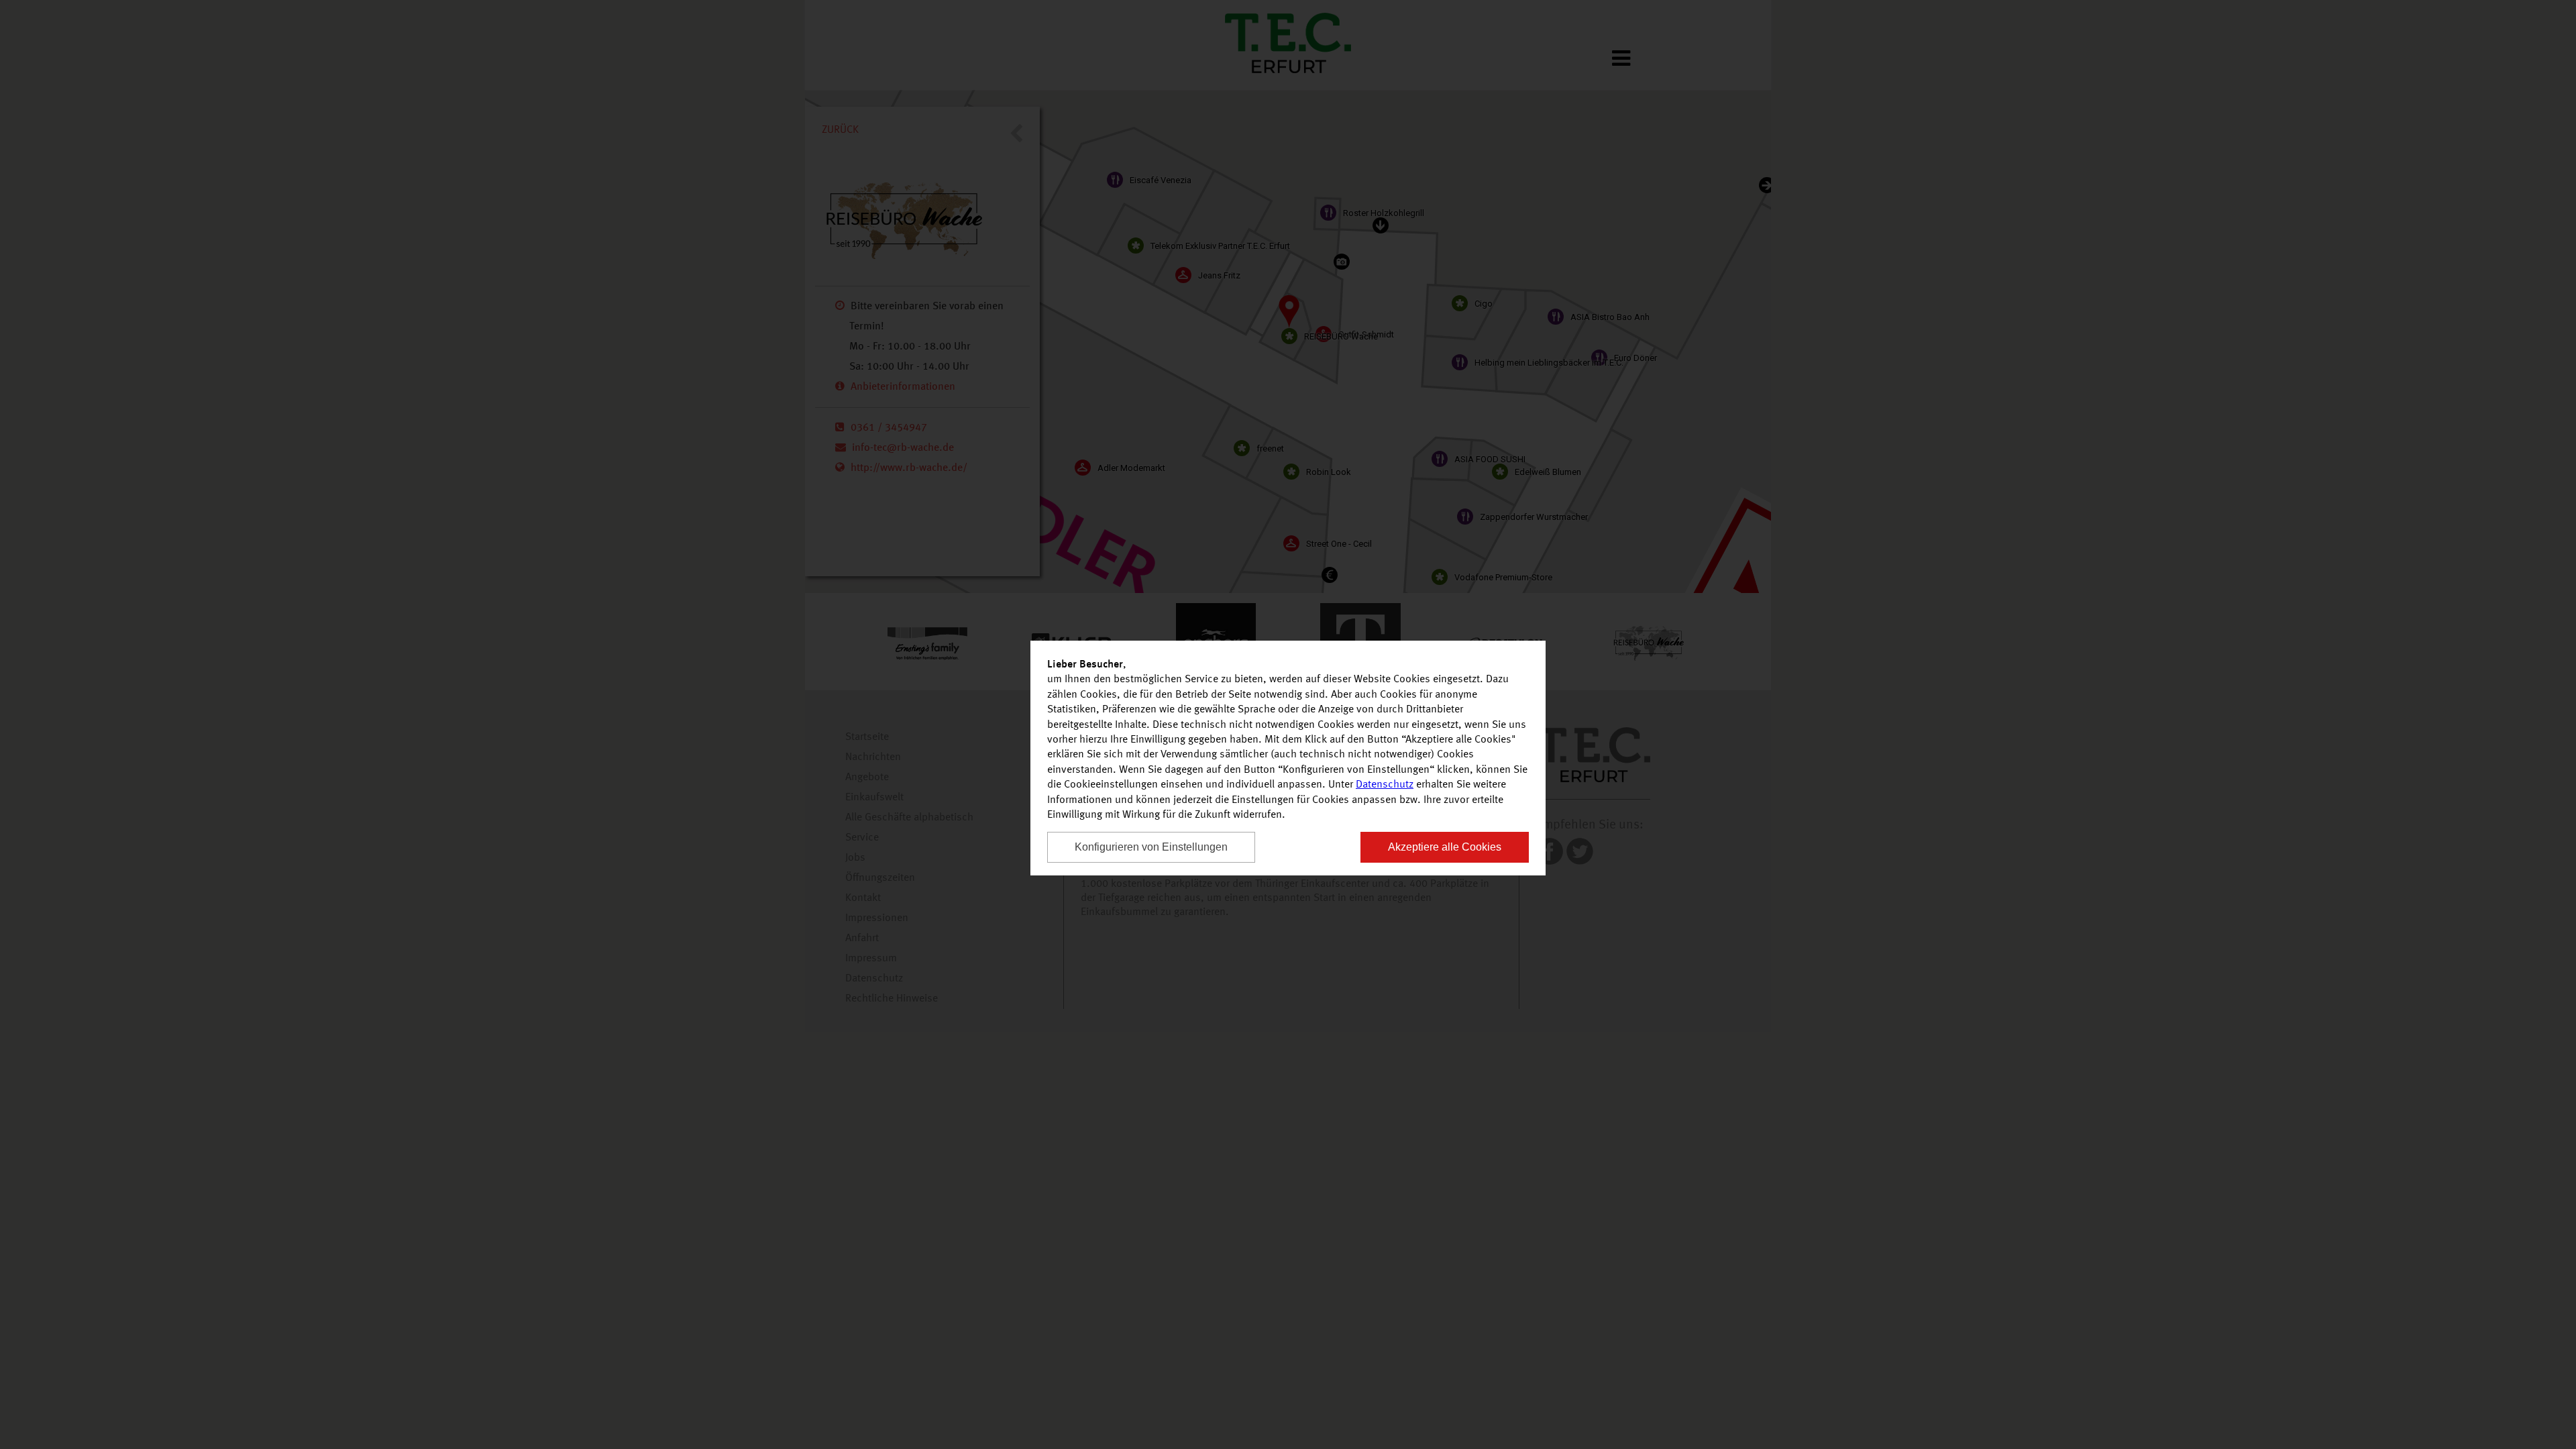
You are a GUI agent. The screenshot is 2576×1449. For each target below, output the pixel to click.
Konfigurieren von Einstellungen (1151, 847)
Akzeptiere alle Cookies (1445, 847)
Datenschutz (1385, 785)
